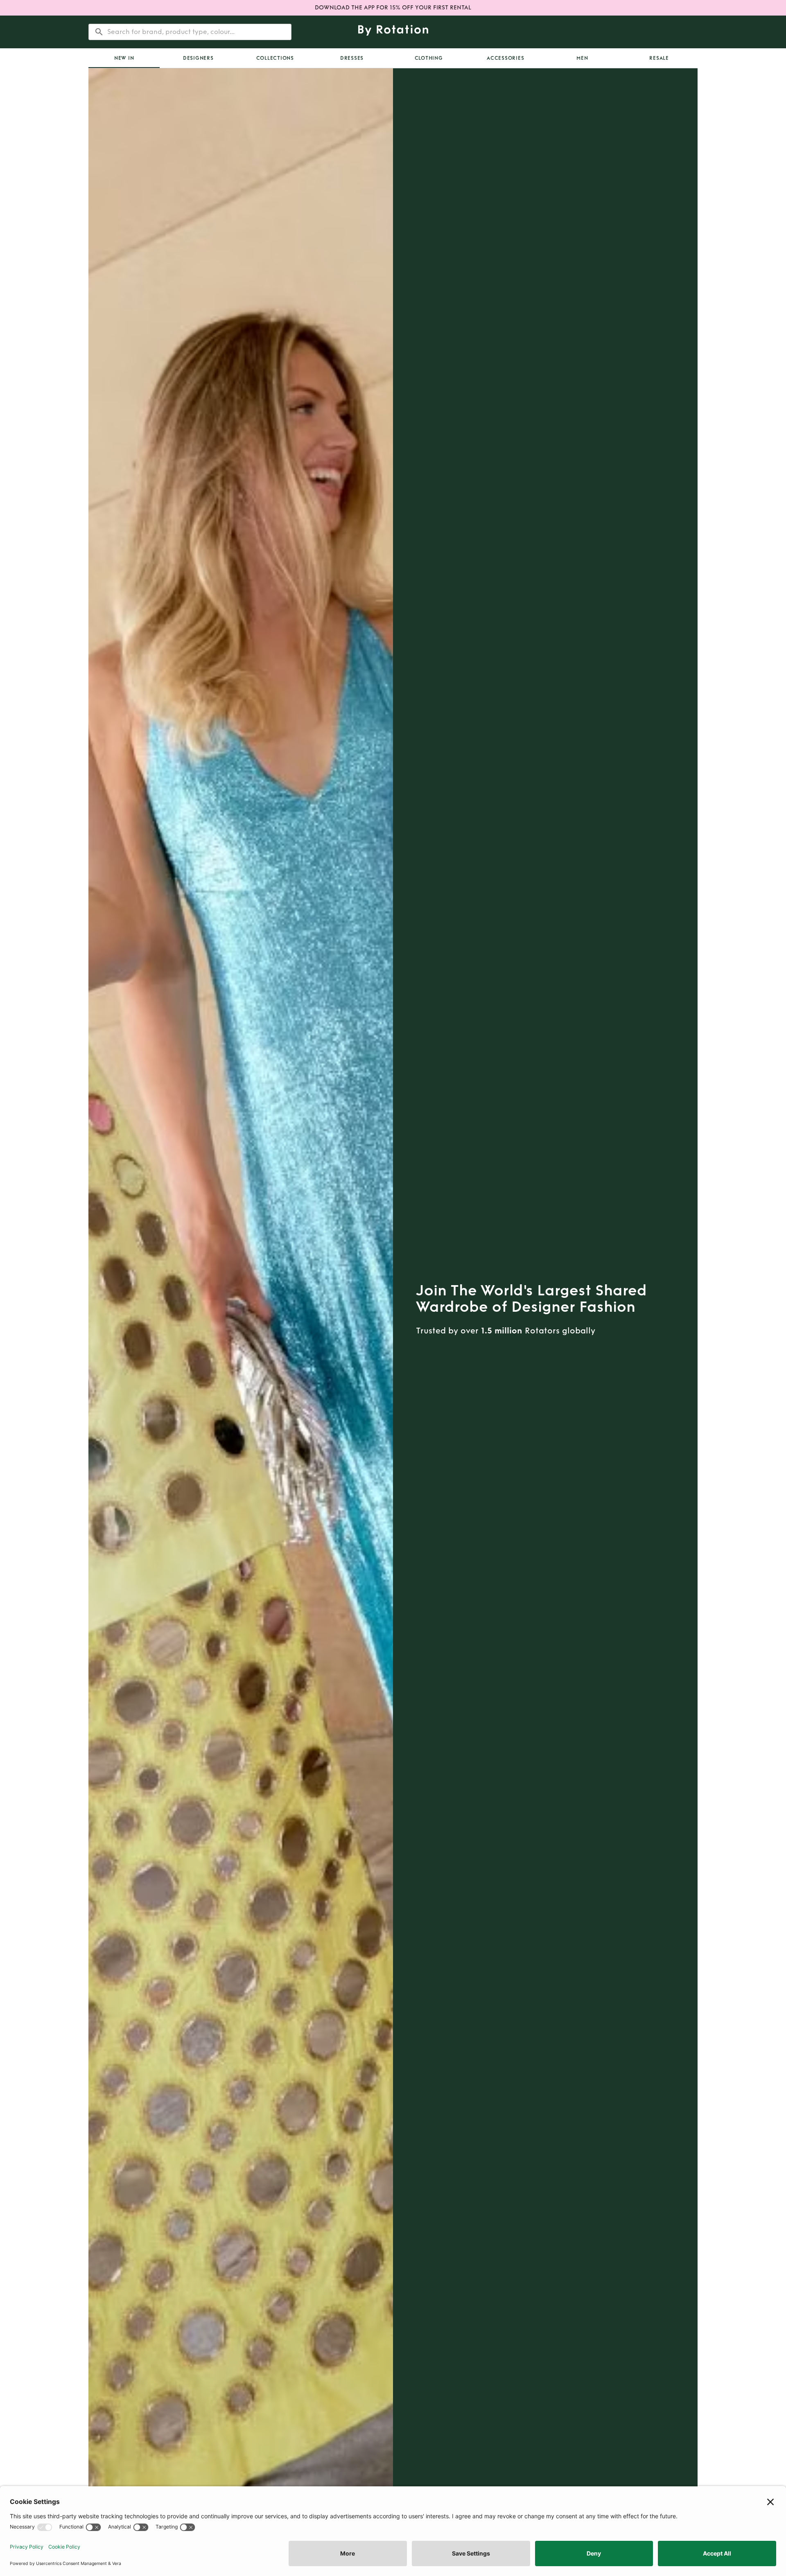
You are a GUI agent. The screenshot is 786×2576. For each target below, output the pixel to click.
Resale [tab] (659, 58)
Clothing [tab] (429, 58)
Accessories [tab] (505, 58)
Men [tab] (582, 58)
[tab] (124, 58)
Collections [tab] (275, 58)
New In (124, 58)
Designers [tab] (198, 58)
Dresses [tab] (352, 58)
